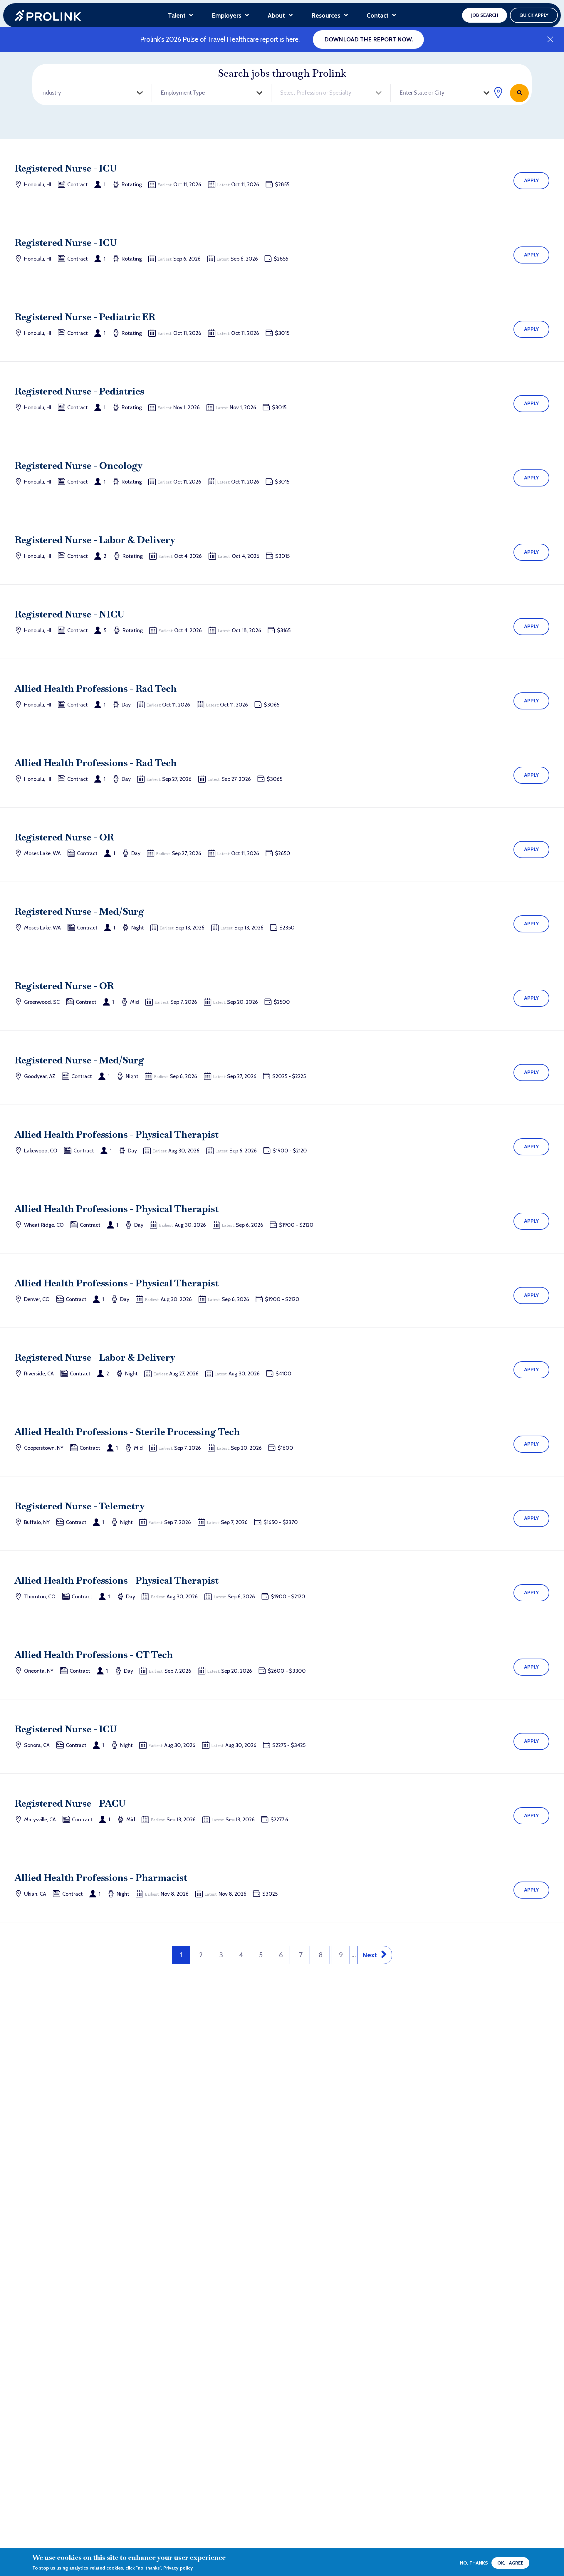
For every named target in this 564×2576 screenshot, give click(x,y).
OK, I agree (510, 2563)
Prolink (48, 15)
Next (370, 1955)
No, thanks (474, 2563)
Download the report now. (369, 39)
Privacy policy (178, 2568)
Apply (532, 180)
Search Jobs (519, 93)
